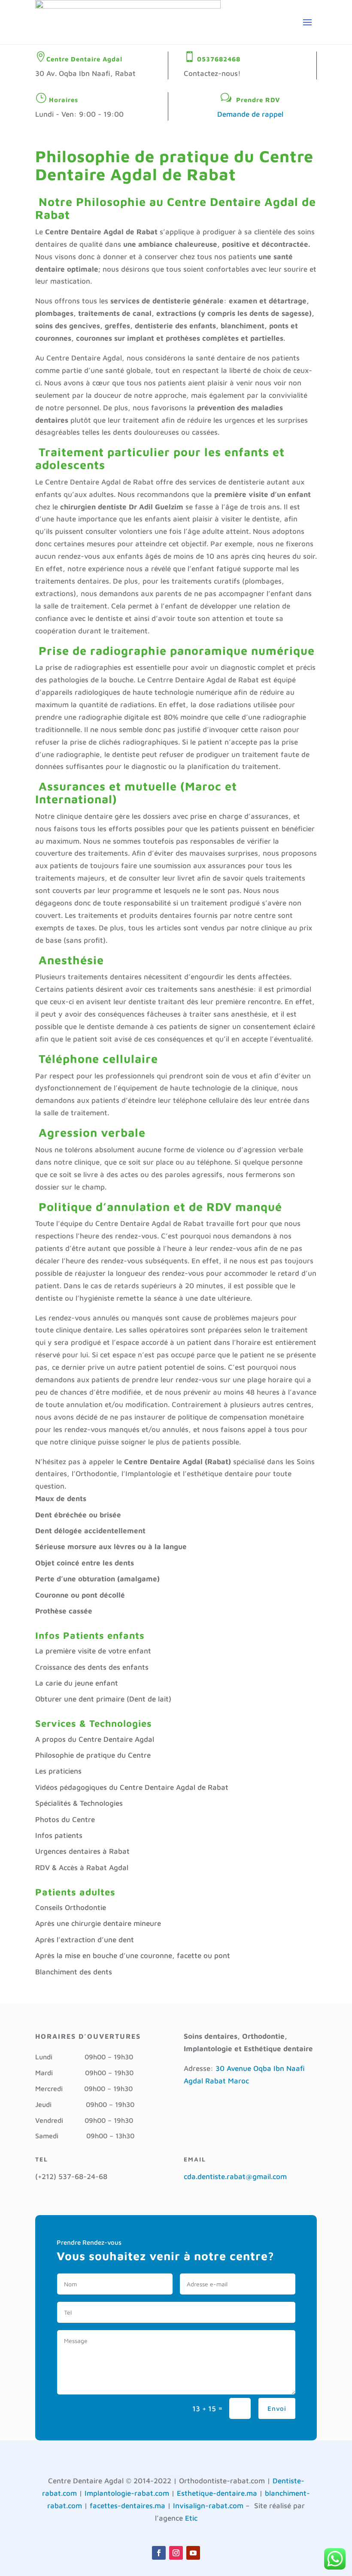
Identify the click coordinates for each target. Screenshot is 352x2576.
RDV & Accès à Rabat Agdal (82, 1868)
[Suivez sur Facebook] (159, 2553)
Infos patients (59, 1835)
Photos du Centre (65, 1819)
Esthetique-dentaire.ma (217, 2493)
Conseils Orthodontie (71, 1907)
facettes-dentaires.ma (127, 2506)
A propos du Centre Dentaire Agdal (95, 1739)
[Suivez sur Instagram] (176, 2553)
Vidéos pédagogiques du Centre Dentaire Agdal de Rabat (132, 1787)
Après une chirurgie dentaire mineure (98, 1923)
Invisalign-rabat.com (208, 2506)
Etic (191, 2518)
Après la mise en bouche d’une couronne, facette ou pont (133, 1955)
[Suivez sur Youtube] (193, 2553)
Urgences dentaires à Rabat (82, 1851)
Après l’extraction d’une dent (85, 1940)
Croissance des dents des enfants (92, 1667)
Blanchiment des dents (74, 1972)
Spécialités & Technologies (79, 1803)
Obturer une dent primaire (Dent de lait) (103, 1699)
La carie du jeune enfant (77, 1683)
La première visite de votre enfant (93, 1651)
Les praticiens (58, 1771)
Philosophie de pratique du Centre (93, 1755)
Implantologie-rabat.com (127, 2493)
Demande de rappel (250, 114)
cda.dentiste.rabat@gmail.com (235, 2176)
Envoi (277, 2408)
